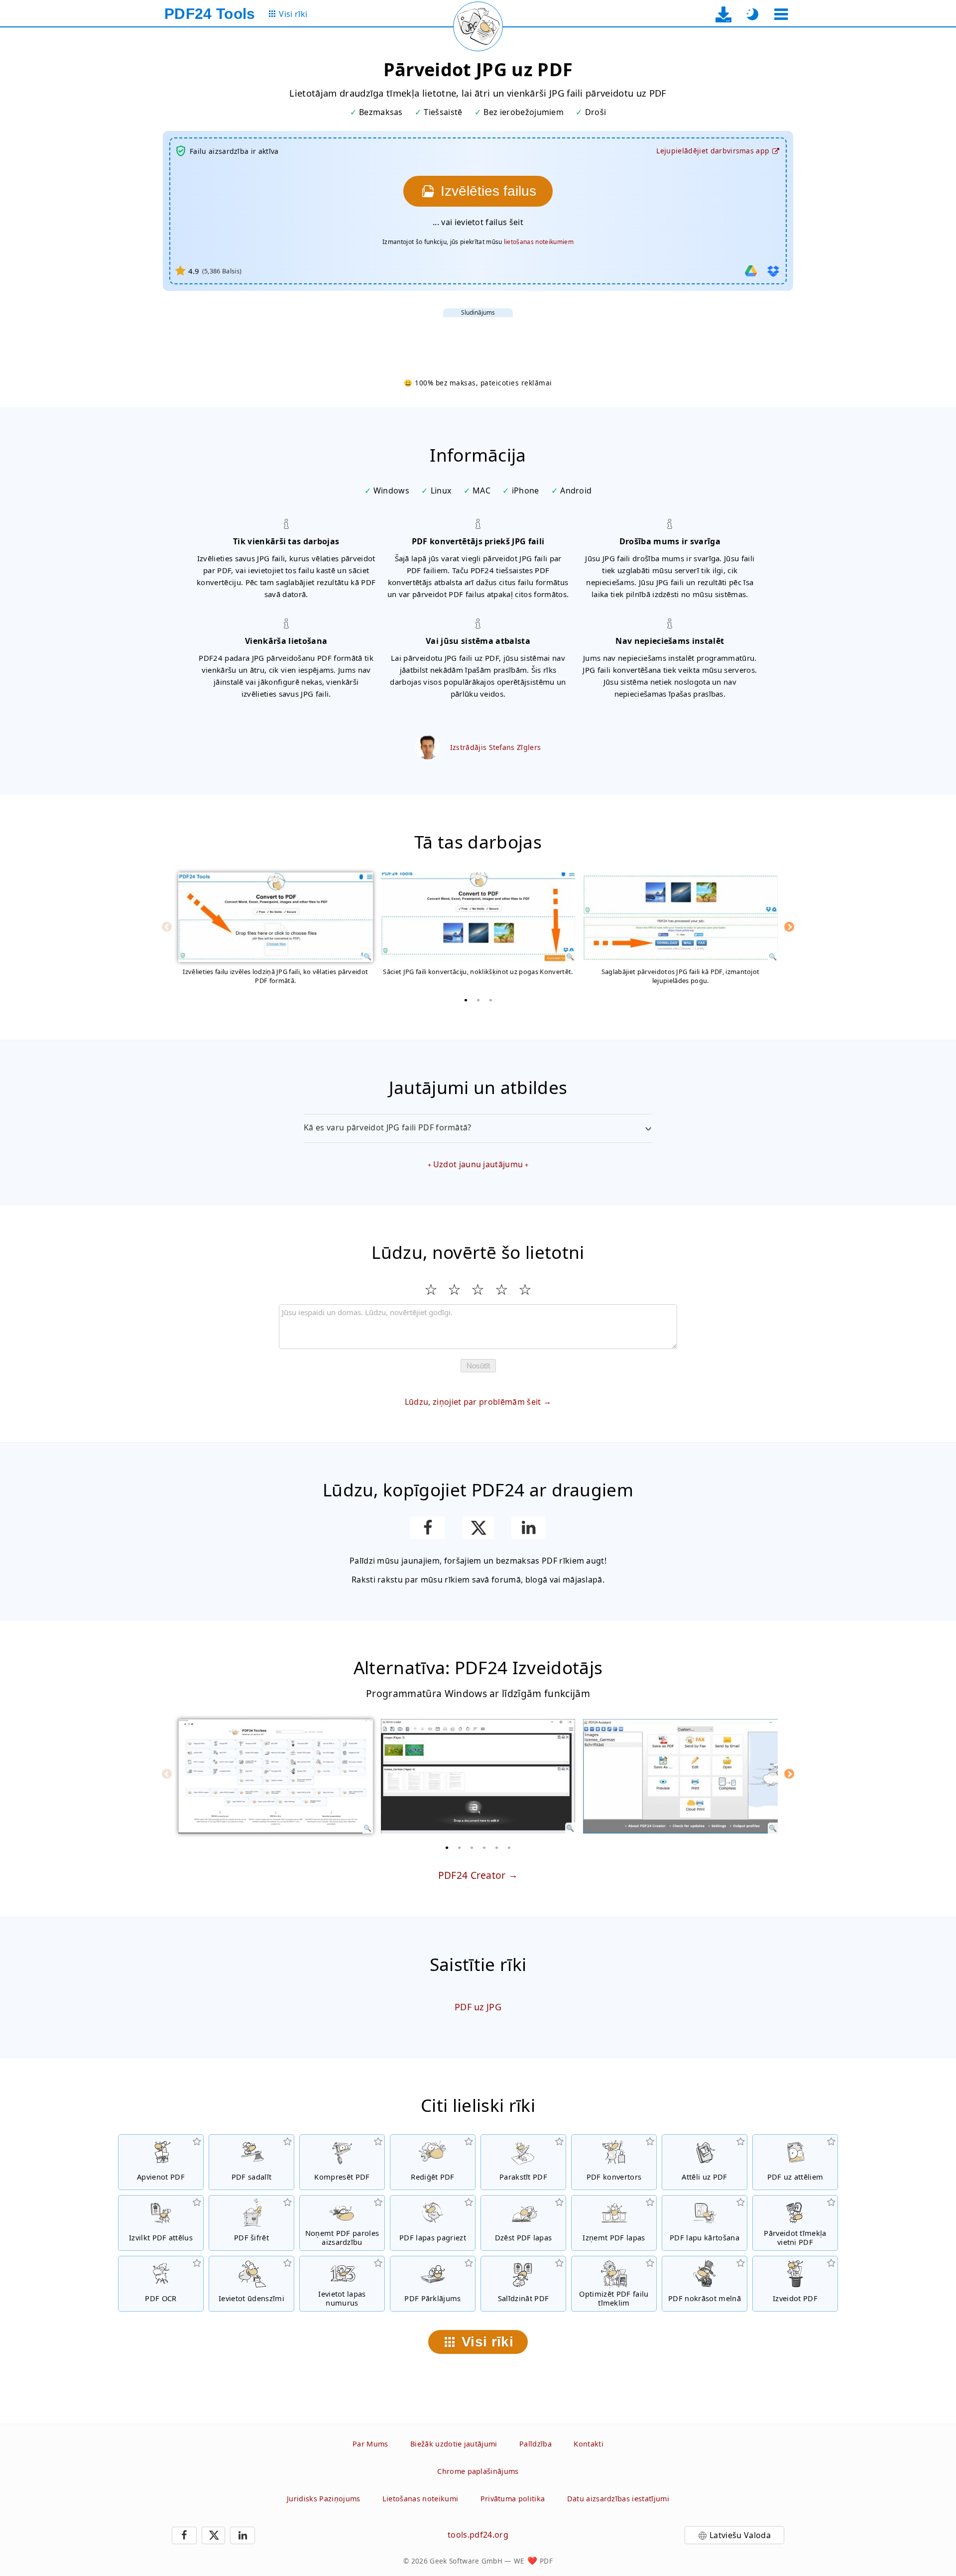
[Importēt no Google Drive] (751, 271)
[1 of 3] (466, 1000)
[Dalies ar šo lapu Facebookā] (427, 1528)
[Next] (789, 927)
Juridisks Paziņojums (323, 2499)
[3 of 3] (490, 1000)
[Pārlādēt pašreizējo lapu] (478, 26)
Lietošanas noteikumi (420, 2499)
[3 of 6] (472, 1847)
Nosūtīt (478, 1366)
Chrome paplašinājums (478, 2471)
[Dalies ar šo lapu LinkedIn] (529, 1528)
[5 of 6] (497, 1847)
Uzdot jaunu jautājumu (478, 1164)
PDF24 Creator (472, 1875)
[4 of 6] (484, 1847)
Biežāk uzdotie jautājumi (454, 2444)
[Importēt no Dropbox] (773, 271)
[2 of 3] (478, 1000)
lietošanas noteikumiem (539, 242)
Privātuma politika (513, 2499)
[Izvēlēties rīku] (781, 14)
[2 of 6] (460, 1847)
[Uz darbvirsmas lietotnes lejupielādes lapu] (724, 14)
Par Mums (370, 2444)
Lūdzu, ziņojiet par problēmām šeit (473, 1402)
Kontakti (589, 2444)
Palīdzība (536, 2444)
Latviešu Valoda (740, 2535)
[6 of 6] (509, 1847)
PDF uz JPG (478, 2007)
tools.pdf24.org (478, 2535)
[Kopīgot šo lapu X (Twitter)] (478, 1528)
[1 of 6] (447, 1847)
